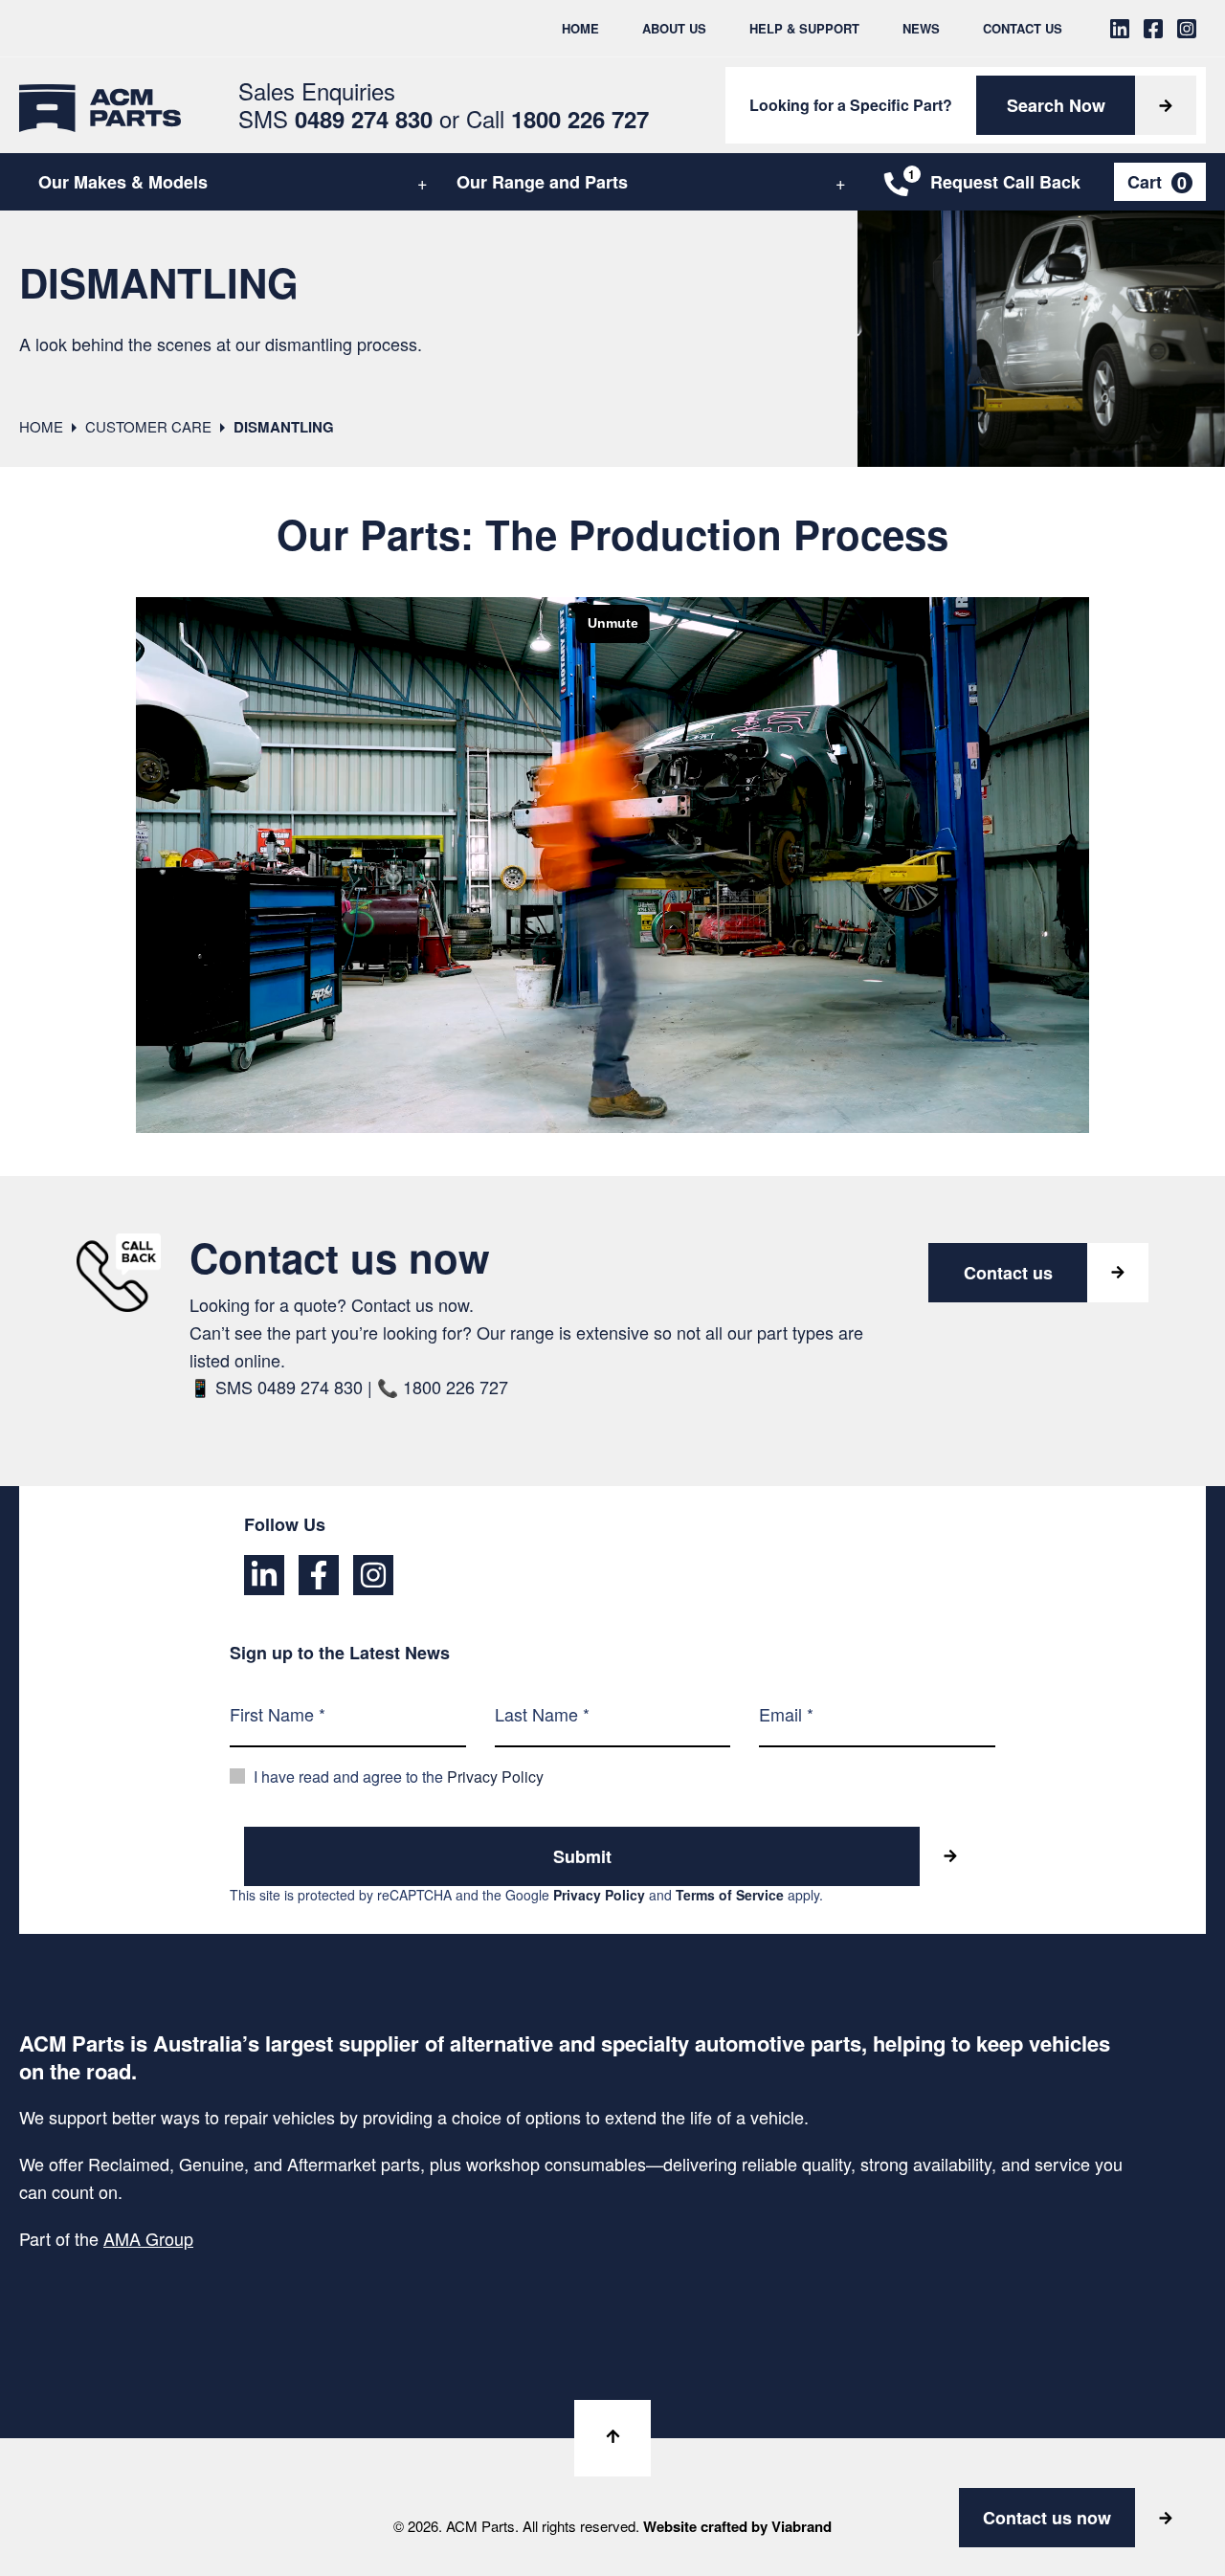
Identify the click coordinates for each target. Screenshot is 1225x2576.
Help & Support (804, 28)
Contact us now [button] (1047, 2518)
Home (580, 28)
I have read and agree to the (399, 1777)
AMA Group (148, 2238)
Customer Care (148, 426)
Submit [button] (582, 1856)
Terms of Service (730, 1895)
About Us (674, 28)
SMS (335, 118)
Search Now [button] (1056, 105)
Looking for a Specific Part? (851, 105)
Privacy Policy (495, 1777)
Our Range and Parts (542, 182)
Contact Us (1023, 28)
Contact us (1008, 1273)
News (921, 28)
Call (557, 118)
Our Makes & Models (123, 182)
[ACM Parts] (100, 105)
